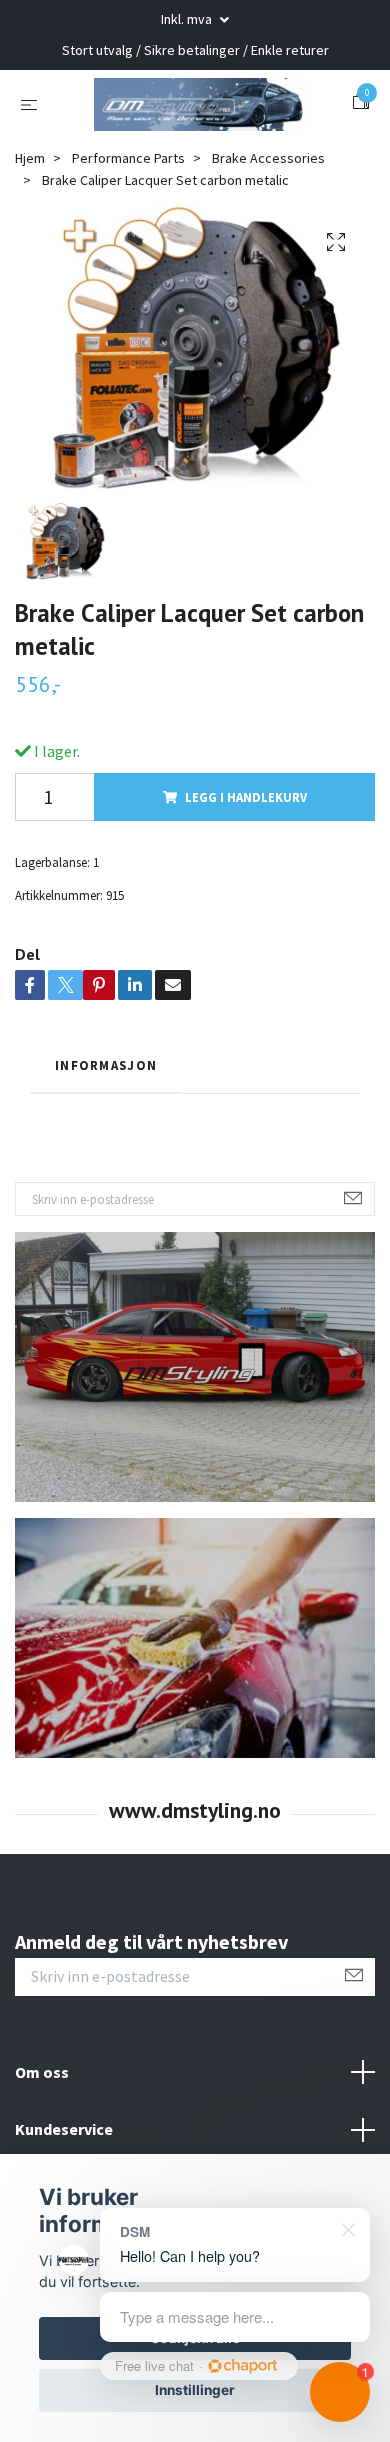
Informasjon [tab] (106, 1153)
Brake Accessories (268, 245)
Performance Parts (128, 245)
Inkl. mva (188, 19)
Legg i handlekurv (246, 884)
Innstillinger (195, 2390)
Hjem (30, 245)
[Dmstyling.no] (195, 147)
